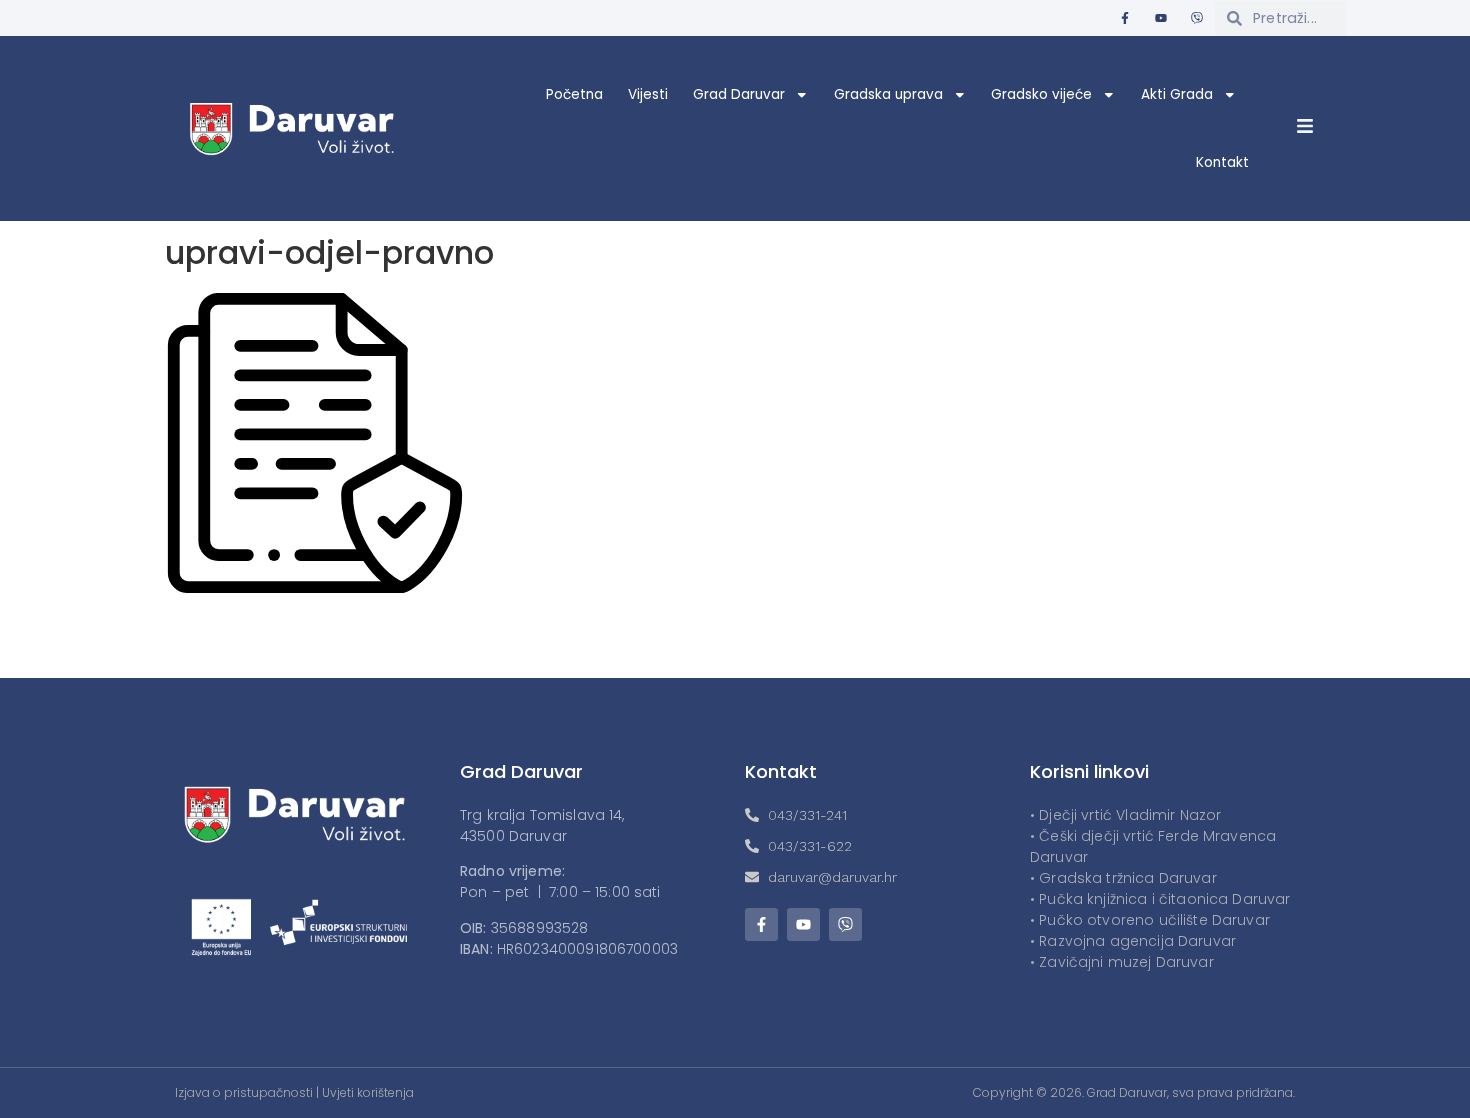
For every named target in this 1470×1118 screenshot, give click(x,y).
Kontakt (1222, 162)
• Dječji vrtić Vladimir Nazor (1125, 815)
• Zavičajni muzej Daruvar (1122, 962)
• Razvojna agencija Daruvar (1133, 941)
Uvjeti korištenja (368, 1092)
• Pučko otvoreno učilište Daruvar (1150, 920)
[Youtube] (1161, 18)
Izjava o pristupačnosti (244, 1092)
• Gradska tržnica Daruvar (1123, 878)
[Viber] (1197, 18)
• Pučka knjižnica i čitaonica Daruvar (1160, 899)
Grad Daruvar (739, 94)
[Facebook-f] (1125, 18)
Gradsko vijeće (1041, 94)
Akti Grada (1177, 94)
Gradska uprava (888, 94)
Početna (574, 94)
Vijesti (648, 94)
